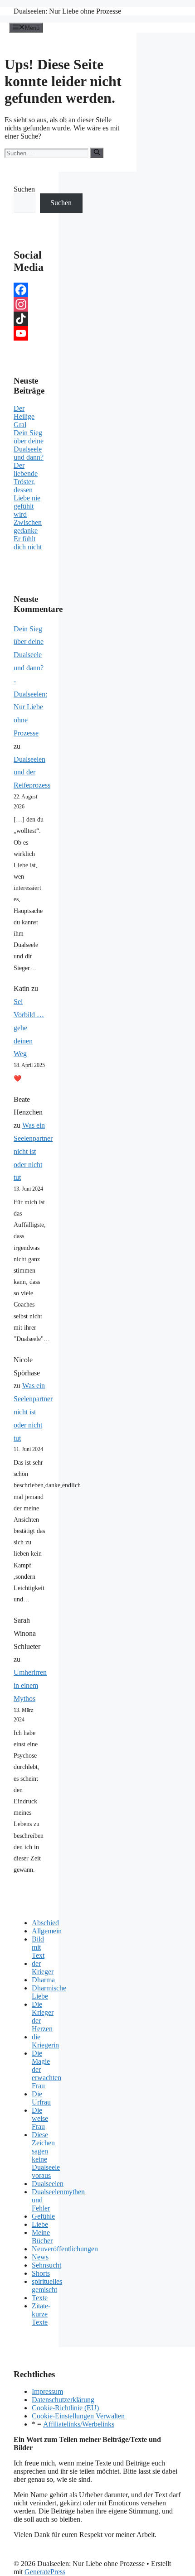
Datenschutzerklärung (63, 2400)
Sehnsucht (46, 2265)
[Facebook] (29, 290)
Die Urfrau (41, 2098)
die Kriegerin (45, 2041)
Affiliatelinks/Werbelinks (79, 2424)
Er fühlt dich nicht (28, 543)
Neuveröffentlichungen (65, 2249)
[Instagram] (29, 304)
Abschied (45, 1923)
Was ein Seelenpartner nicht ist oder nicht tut (33, 1151)
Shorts (41, 2273)
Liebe (40, 2224)
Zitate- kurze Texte (41, 2314)
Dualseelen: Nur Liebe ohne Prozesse (67, 11)
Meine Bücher (42, 2237)
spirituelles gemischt (47, 2285)
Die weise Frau (40, 2118)
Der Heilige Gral (24, 416)
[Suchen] (97, 153)
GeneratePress (45, 2572)
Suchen (24, 189)
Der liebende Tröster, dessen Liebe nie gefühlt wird (27, 490)
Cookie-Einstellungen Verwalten (78, 2416)
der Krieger (43, 1968)
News (40, 2257)
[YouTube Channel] (29, 333)
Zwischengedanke (28, 526)
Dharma (43, 1980)
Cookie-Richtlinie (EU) (65, 2408)
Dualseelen (48, 2184)
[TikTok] (29, 319)
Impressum (47, 2391)
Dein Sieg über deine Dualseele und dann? (29, 445)
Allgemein (47, 1931)
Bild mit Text (38, 1947)
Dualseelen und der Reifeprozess (32, 772)
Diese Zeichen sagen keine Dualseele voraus (46, 2155)
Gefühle (43, 2216)
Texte (40, 2298)
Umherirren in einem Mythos (30, 1685)
